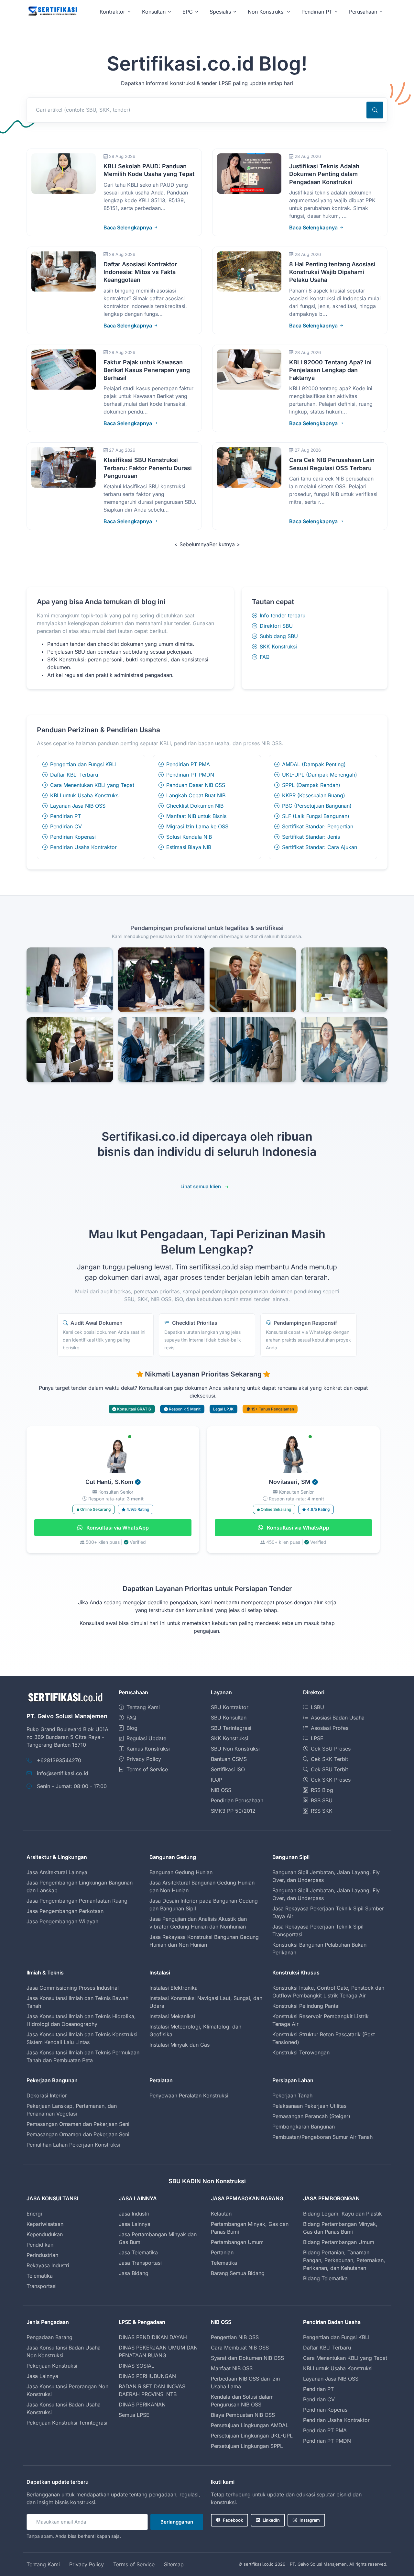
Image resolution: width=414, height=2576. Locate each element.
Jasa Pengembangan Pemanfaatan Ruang (77, 1901)
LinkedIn (271, 2520)
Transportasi (42, 2286)
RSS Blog (322, 1790)
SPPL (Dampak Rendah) (311, 785)
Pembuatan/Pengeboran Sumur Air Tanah (322, 2137)
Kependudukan (45, 2234)
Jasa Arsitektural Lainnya (57, 1872)
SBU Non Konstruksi (235, 1749)
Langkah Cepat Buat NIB (196, 795)
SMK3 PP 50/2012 (233, 1811)
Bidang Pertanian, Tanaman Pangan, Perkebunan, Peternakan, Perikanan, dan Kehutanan (344, 2260)
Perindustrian (42, 2255)
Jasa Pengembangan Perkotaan (65, 1911)
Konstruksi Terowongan (301, 2052)
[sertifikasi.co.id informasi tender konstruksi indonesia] (52, 11)
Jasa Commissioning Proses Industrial (73, 1988)
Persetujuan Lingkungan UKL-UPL (252, 2436)
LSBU (317, 1707)
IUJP (217, 1780)
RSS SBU (322, 1800)
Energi (34, 2214)
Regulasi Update (146, 1738)
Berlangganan (177, 2522)
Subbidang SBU (279, 636)
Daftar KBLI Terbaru (74, 775)
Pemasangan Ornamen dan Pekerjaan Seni (78, 2124)
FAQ (265, 657)
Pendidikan (40, 2245)
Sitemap (174, 2564)
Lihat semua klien (201, 1186)
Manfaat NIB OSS (232, 2368)
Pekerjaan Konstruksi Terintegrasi (67, 2423)
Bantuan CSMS (229, 1759)
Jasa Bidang (134, 2273)
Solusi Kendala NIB (189, 837)
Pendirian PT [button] (317, 12)
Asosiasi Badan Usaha (338, 1718)
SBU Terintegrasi (231, 1728)
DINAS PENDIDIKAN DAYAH (153, 2337)
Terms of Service (147, 1769)
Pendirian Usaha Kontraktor (83, 847)
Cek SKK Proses (331, 1780)
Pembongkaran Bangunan (304, 2127)
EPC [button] (188, 12)
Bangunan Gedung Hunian (181, 1872)
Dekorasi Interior (47, 2095)
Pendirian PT (65, 816)
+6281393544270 (59, 1760)
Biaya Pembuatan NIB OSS (243, 2415)
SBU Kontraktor (230, 1707)
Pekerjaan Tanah (292, 2095)
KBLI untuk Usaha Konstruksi (85, 795)
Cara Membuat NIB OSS (240, 2348)
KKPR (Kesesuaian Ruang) (314, 795)
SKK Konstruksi (278, 647)
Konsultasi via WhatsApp (117, 1528)
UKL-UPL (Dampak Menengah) (320, 775)
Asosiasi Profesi (330, 1728)
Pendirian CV (66, 826)
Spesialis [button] (220, 12)
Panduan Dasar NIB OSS (196, 785)
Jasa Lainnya (135, 2224)
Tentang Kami (143, 1707)
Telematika (40, 2276)
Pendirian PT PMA (188, 764)
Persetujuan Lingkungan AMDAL (250, 2425)
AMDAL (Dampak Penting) (314, 764)
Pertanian (222, 2252)
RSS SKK (322, 1811)
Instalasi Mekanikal (172, 2016)
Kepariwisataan (45, 2224)
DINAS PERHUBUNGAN (147, 2376)
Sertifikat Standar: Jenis (311, 837)
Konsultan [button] (154, 12)
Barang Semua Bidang (238, 2273)
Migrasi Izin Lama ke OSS (197, 826)
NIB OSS (221, 1790)
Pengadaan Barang (49, 2337)
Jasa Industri (134, 2214)
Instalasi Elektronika (174, 1988)
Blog (132, 1728)
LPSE (317, 1738)
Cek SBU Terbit (329, 1769)
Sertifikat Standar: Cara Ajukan (320, 847)
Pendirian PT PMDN (190, 775)
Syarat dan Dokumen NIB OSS (247, 2358)
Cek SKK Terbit (329, 1759)
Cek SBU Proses (331, 1749)
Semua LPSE (134, 2415)
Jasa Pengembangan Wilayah (62, 1921)
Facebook (233, 2520)
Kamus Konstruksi (148, 1749)
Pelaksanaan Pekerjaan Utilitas (309, 2106)
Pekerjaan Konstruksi (52, 2366)
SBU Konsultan (229, 1718)
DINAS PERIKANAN (142, 2405)
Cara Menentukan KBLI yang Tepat (92, 785)
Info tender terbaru (283, 615)
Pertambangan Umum (237, 2242)
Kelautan (221, 2214)
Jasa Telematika (138, 2252)
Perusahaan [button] (363, 12)
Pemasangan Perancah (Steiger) (311, 2116)
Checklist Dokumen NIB (195, 806)
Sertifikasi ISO (228, 1769)
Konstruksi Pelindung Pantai (306, 2006)
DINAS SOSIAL (136, 2366)
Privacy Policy (144, 1759)
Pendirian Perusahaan (237, 1800)
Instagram (310, 2520)
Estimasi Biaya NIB (189, 847)
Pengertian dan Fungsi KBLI (83, 764)
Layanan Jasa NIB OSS (78, 806)
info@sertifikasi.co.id (63, 1773)
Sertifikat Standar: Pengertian (318, 826)
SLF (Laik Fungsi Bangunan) (316, 816)
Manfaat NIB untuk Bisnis (196, 816)
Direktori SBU (276, 626)
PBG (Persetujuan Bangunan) (317, 806)
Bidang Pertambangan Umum (339, 2242)
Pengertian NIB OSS (235, 2337)
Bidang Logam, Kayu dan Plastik (343, 2214)
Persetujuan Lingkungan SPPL (247, 2446)
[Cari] (375, 110)
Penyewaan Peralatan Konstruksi (189, 2095)
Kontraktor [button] (112, 12)
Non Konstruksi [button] (266, 12)
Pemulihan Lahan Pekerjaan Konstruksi (73, 2145)
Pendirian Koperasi (73, 837)
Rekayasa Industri (48, 2265)
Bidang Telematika (325, 2278)
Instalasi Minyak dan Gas (180, 2045)
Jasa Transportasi (140, 2263)
